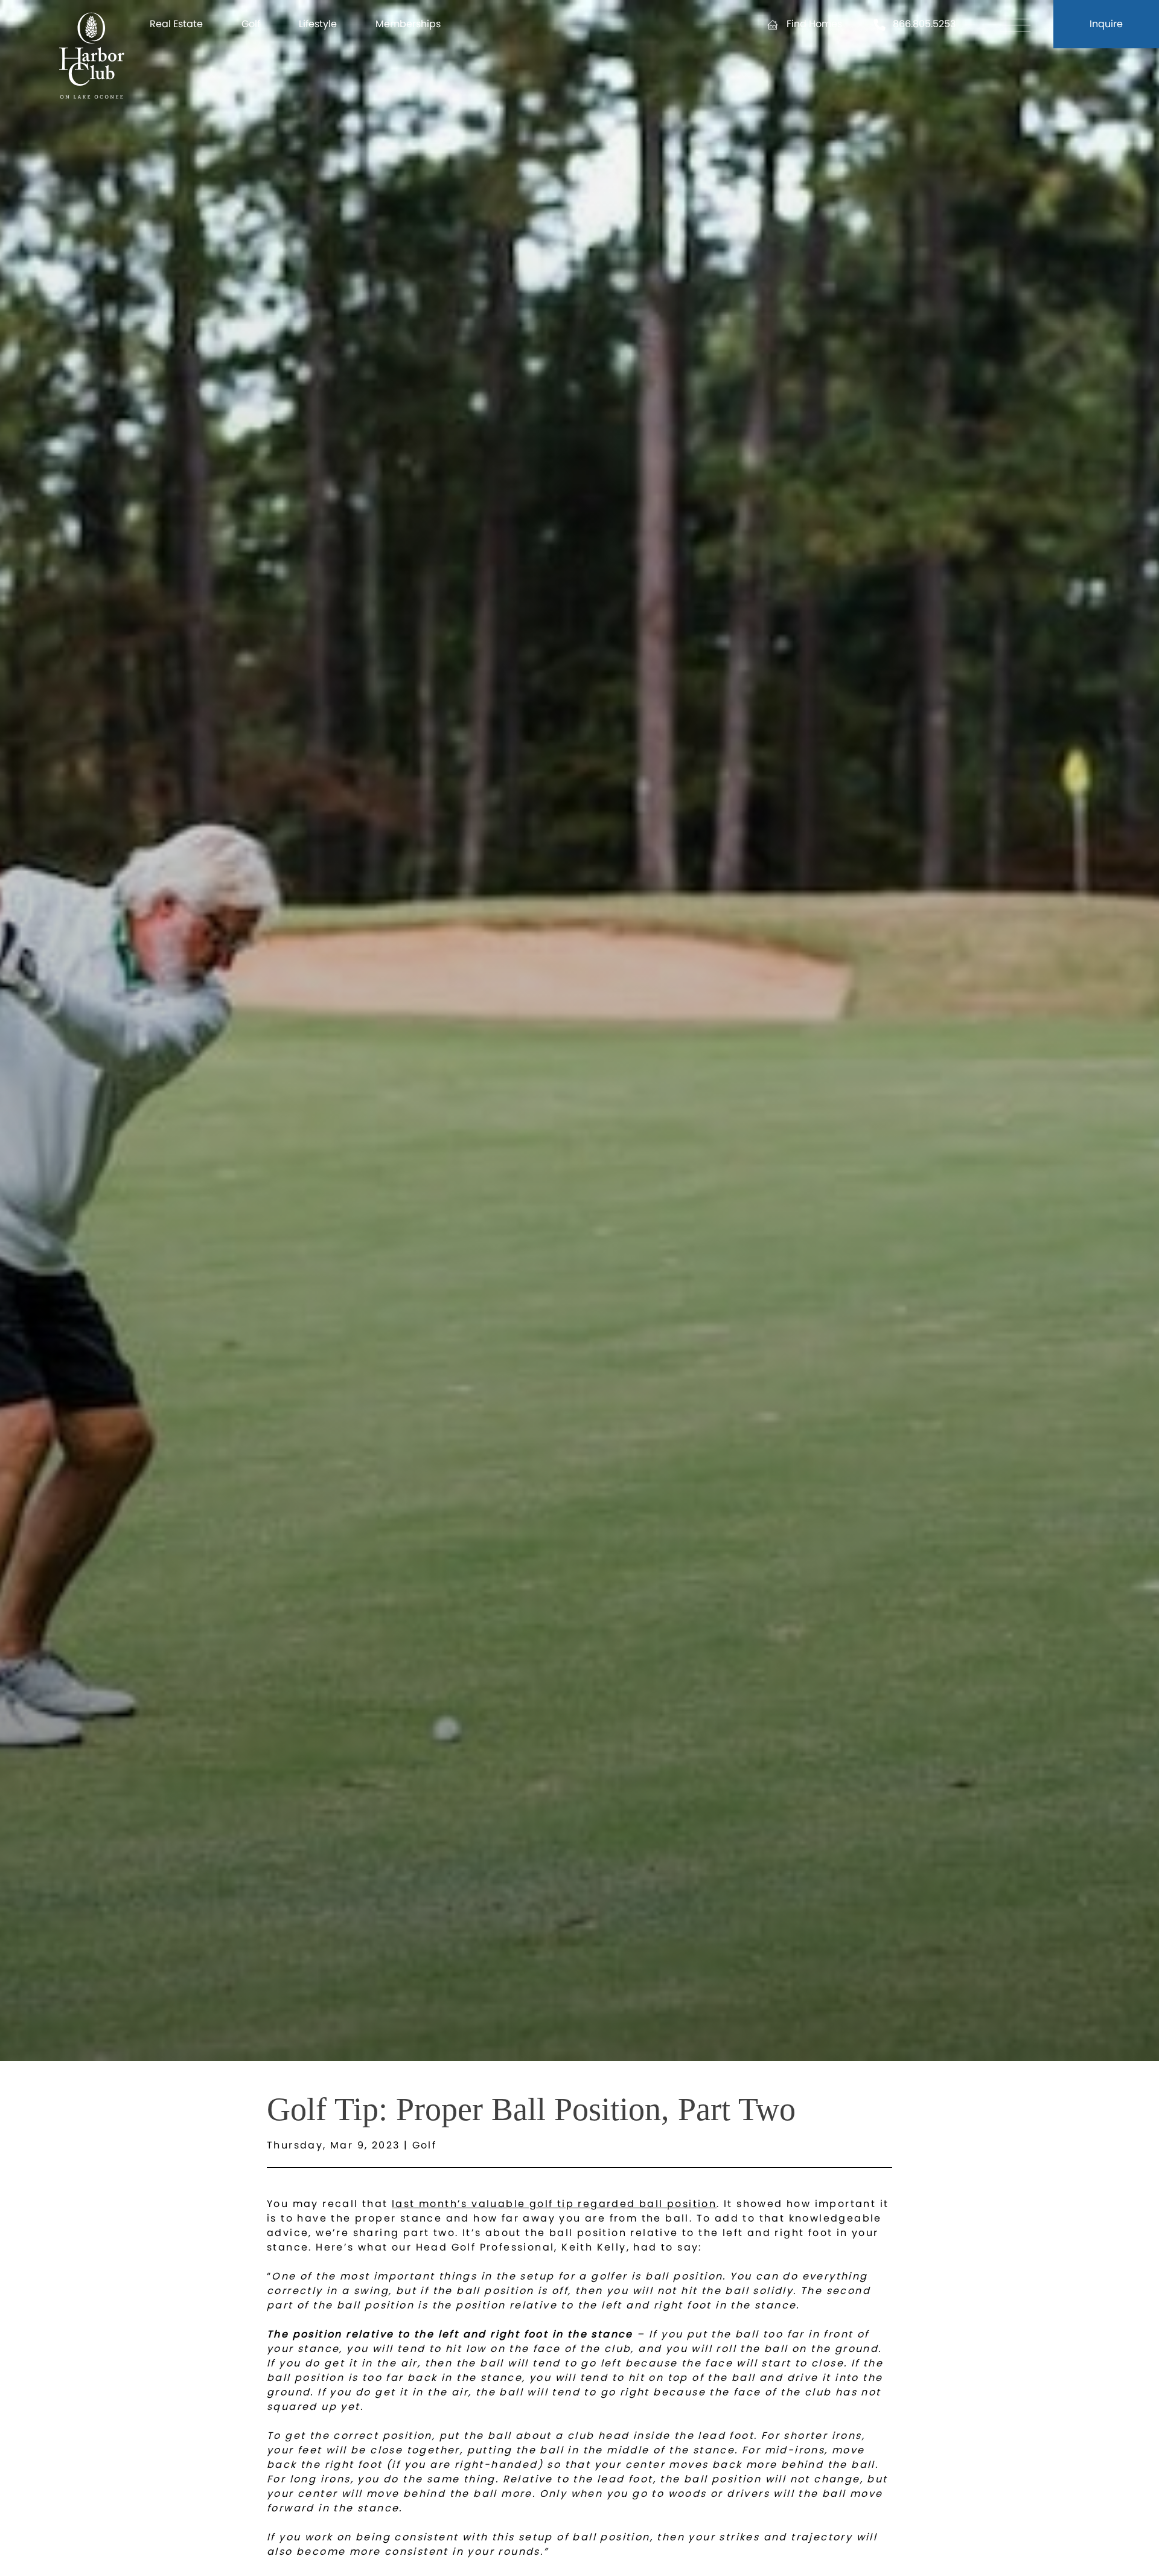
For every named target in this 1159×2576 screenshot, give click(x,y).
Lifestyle (318, 24)
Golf (251, 24)
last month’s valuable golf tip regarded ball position (554, 2204)
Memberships (408, 24)
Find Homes (814, 24)
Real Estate (176, 24)
